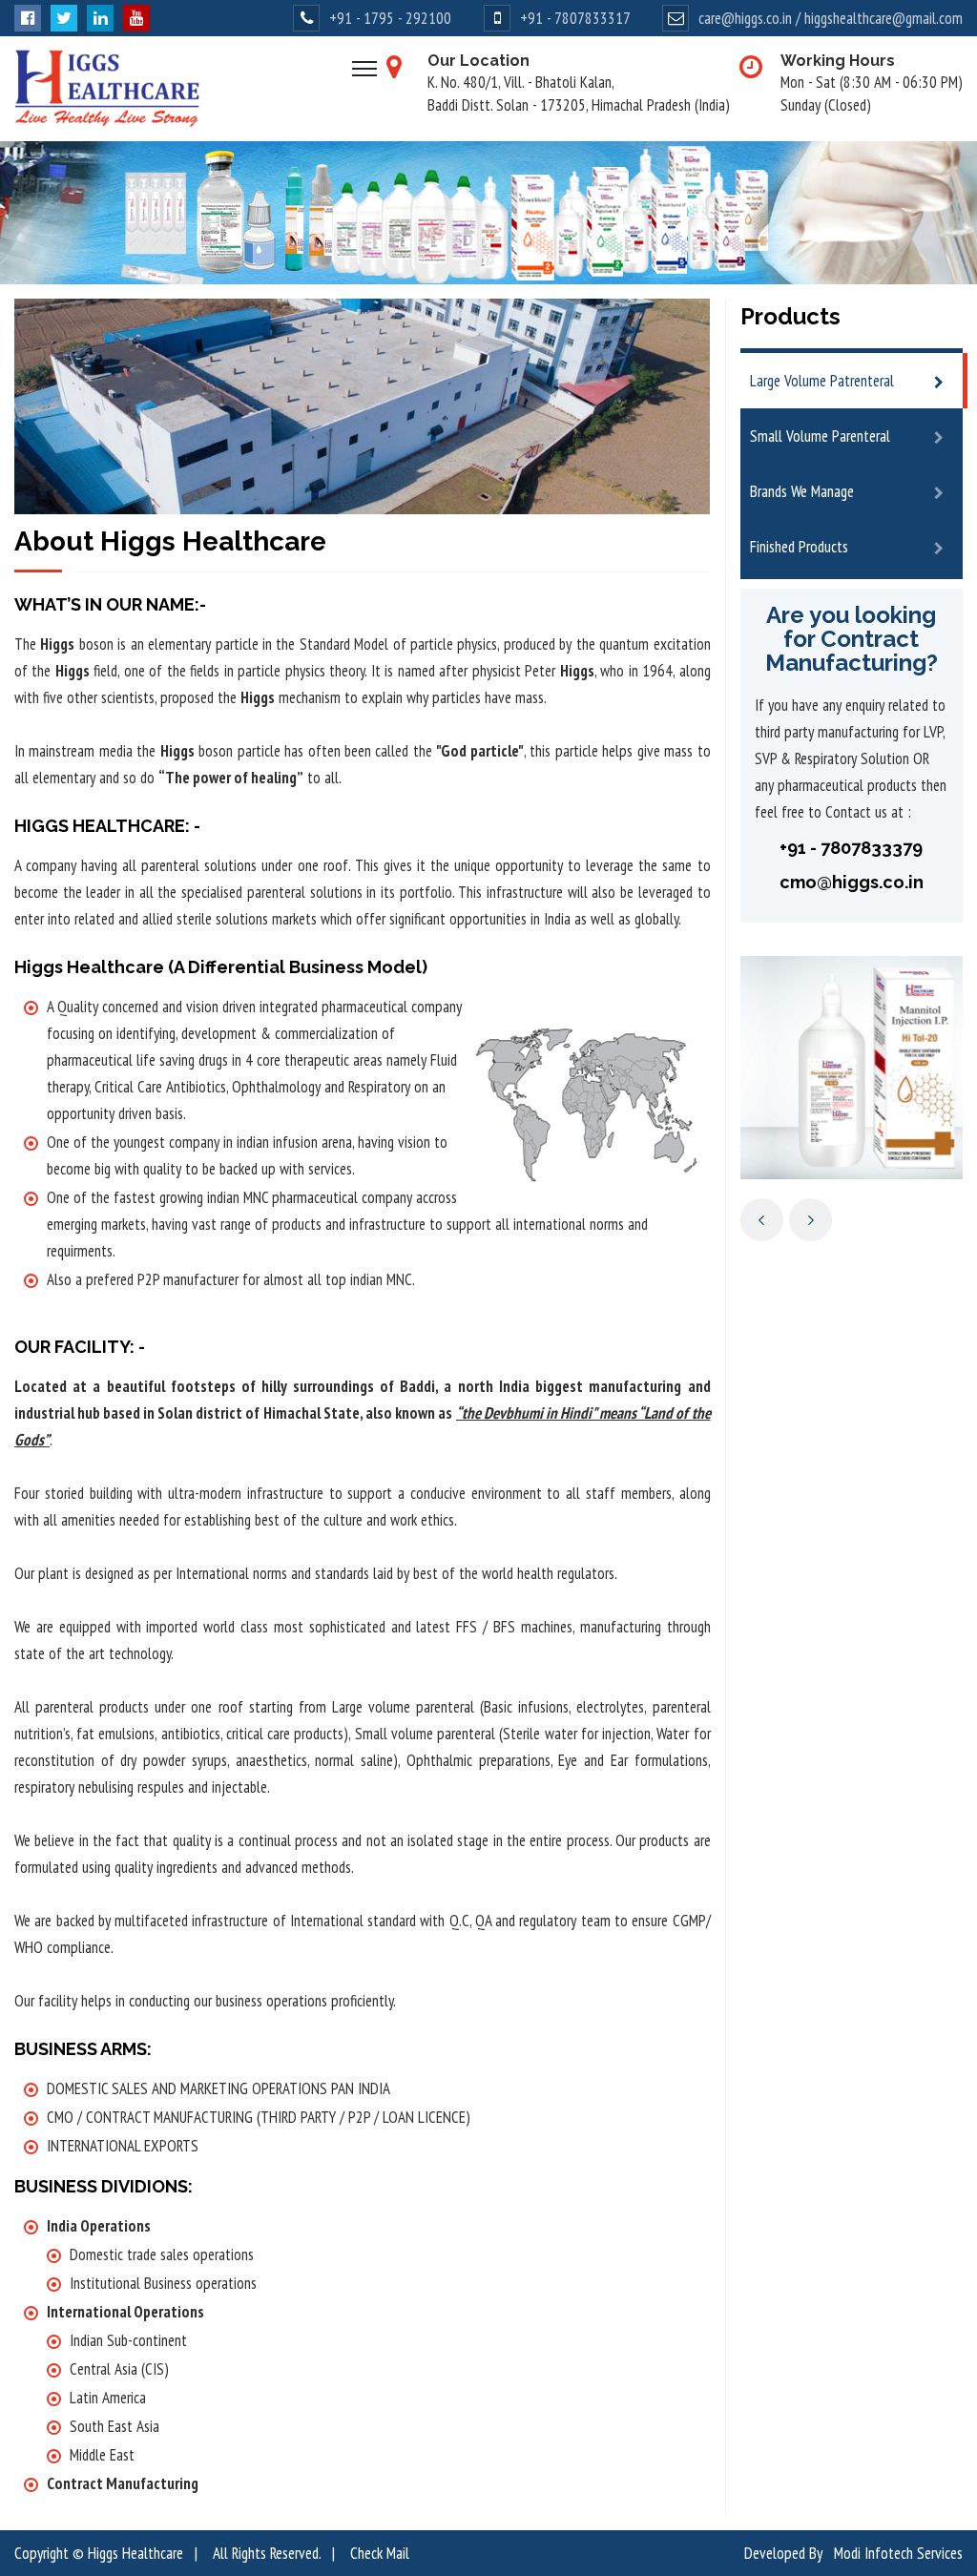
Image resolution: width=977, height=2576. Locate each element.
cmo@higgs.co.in (852, 882)
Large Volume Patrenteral (822, 381)
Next (811, 1220)
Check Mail (380, 2553)
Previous (762, 1220)
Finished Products (799, 547)
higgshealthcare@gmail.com (883, 18)
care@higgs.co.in (745, 18)
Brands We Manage (802, 491)
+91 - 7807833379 (851, 848)
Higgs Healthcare (135, 2553)
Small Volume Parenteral (820, 436)
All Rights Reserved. (267, 2553)
